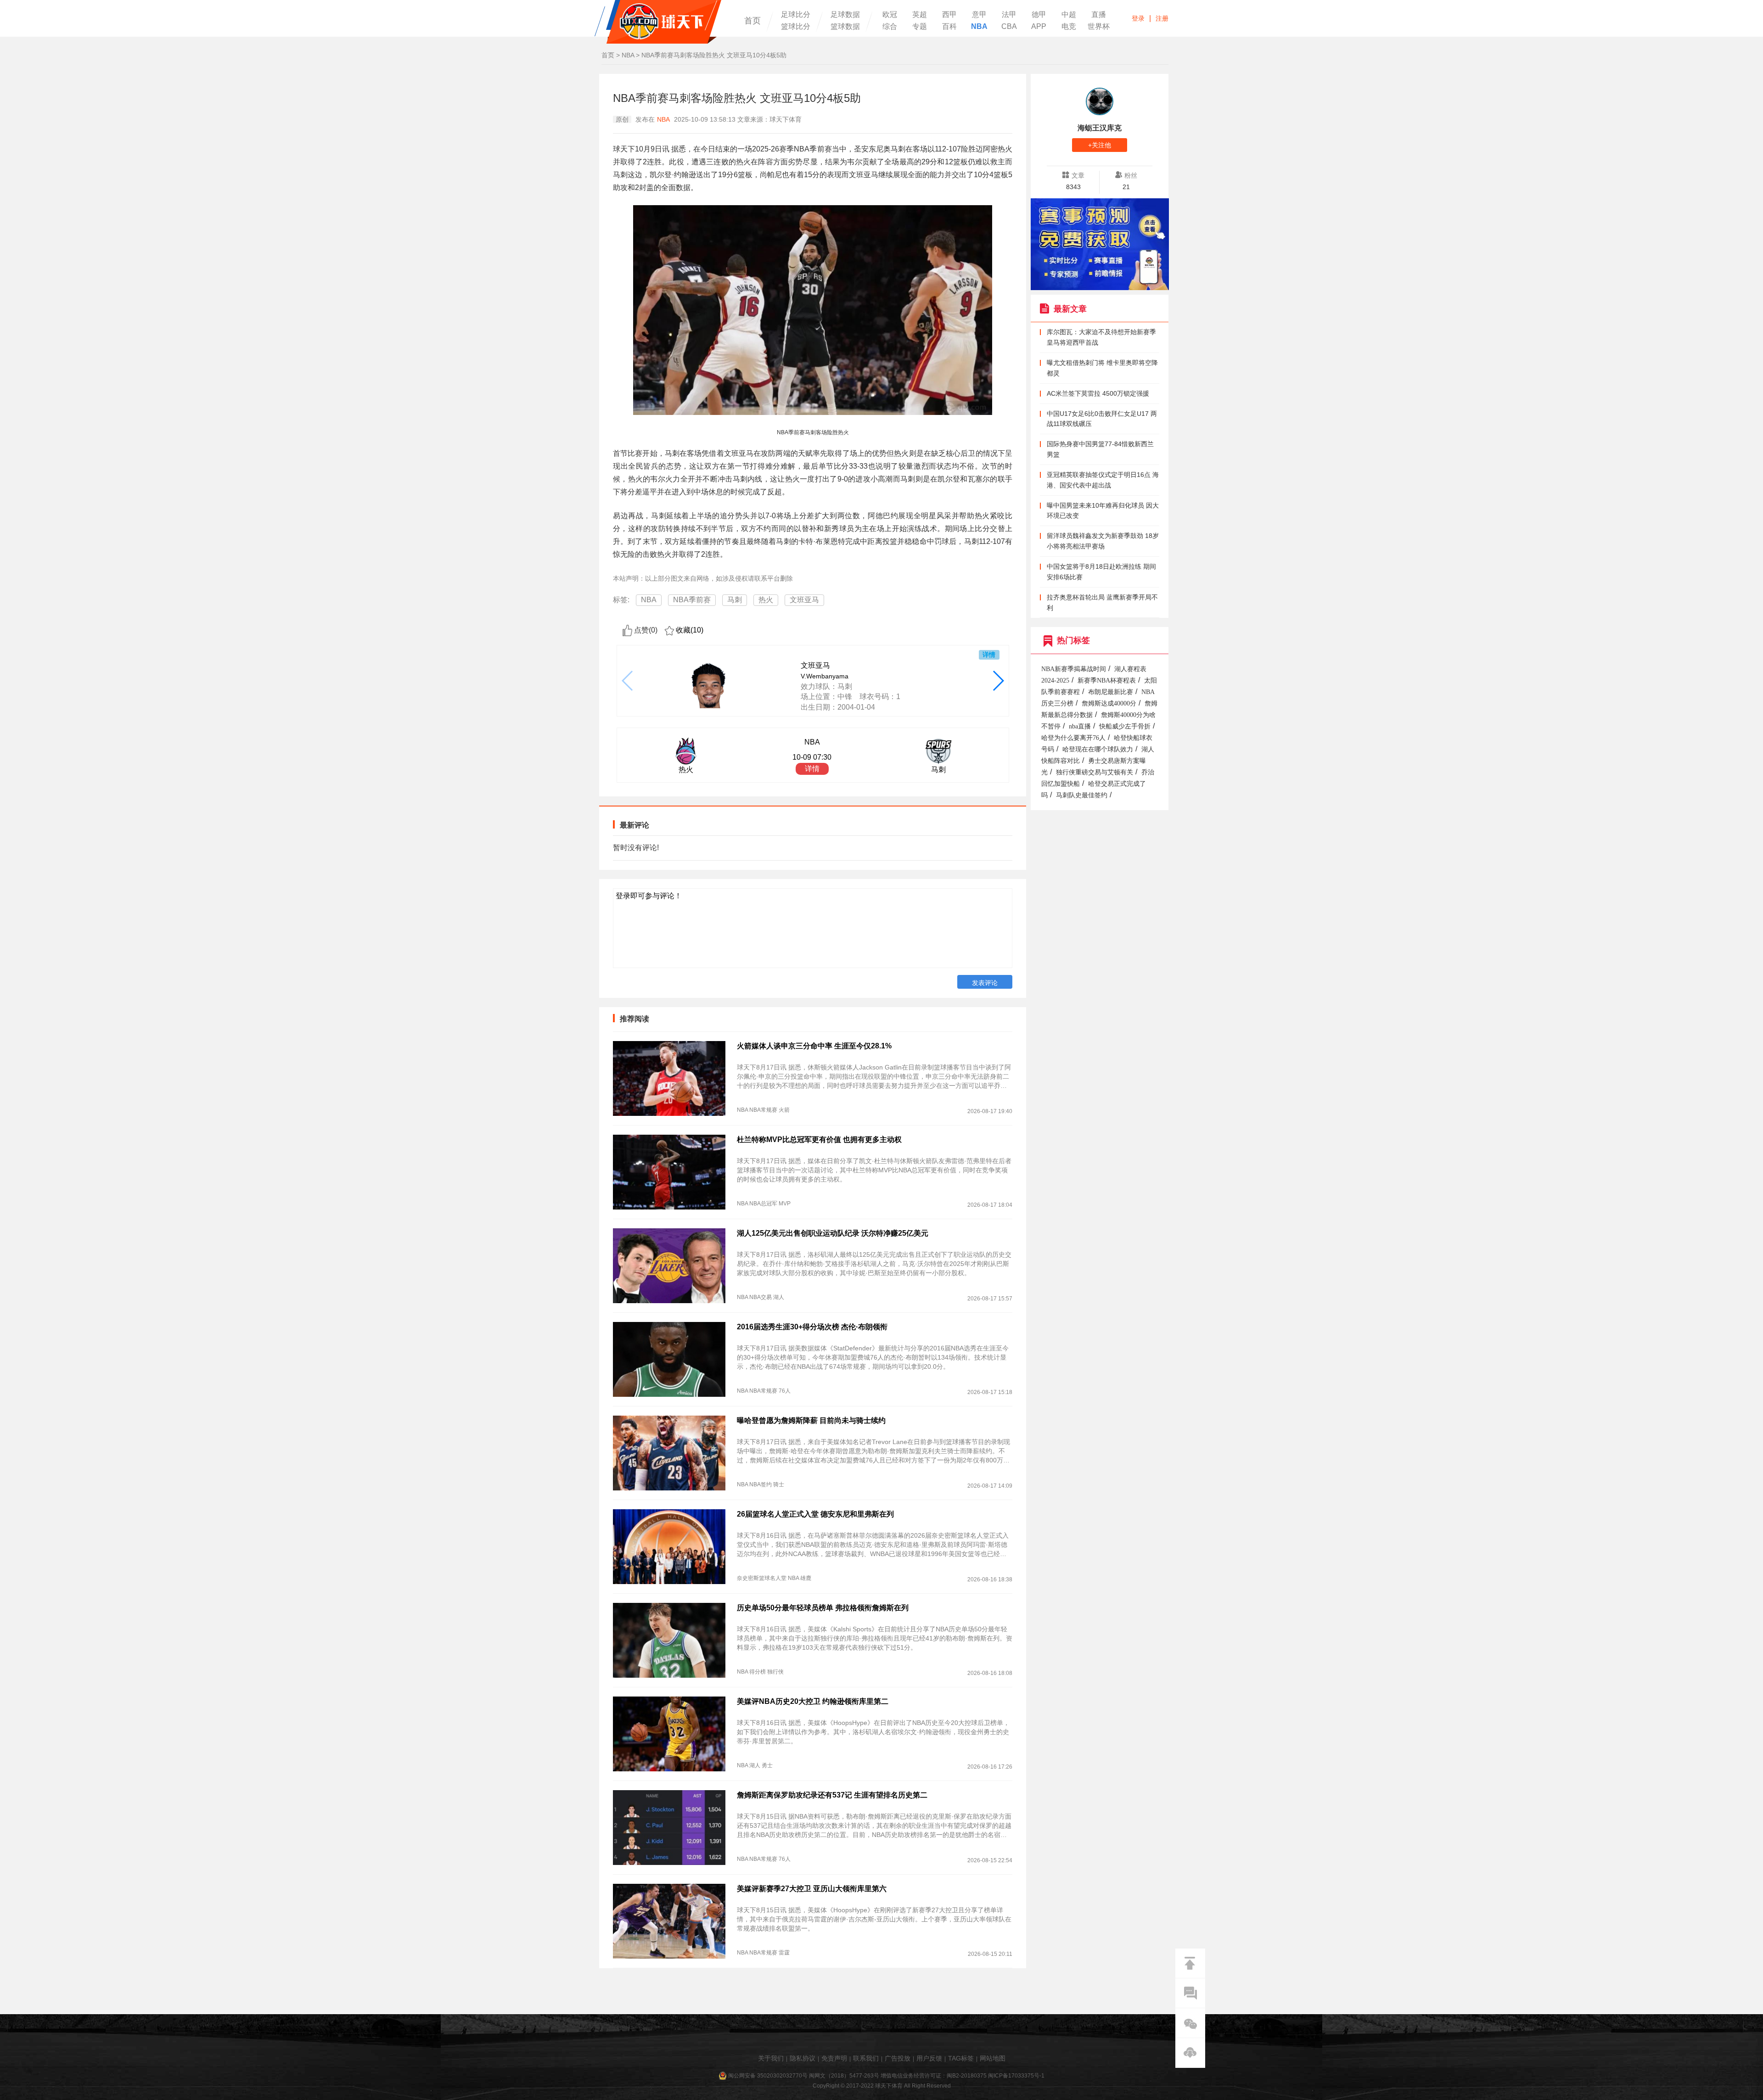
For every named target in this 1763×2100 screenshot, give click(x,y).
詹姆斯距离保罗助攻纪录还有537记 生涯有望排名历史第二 (832, 1795)
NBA (979, 27)
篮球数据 (845, 27)
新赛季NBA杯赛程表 (1107, 680)
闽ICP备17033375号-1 (1016, 2076)
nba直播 (1080, 726)
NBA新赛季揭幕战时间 (1074, 669)
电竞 (1069, 27)
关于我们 (771, 2058)
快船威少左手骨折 (1125, 726)
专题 (920, 27)
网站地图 (993, 2058)
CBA (1009, 27)
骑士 (779, 1484)
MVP (785, 1204)
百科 (949, 27)
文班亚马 (804, 600)
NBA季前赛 (692, 600)
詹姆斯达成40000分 (1109, 703)
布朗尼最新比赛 (1111, 692)
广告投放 (898, 2058)
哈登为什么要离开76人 (1073, 738)
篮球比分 (796, 27)
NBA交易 (761, 1297)
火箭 (784, 1110)
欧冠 (890, 15)
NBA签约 (761, 1484)
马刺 (735, 600)
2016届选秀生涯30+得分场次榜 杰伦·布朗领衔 (812, 1327)
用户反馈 (929, 2058)
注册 (1162, 18)
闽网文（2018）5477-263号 (844, 2076)
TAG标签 (961, 2058)
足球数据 (845, 15)
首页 (752, 21)
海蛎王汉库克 (1100, 128)
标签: (621, 600)
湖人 (779, 1297)
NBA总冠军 (763, 1204)
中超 (1069, 15)
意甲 (979, 15)
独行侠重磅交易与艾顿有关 (1095, 772)
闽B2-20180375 (967, 2076)
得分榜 (758, 1672)
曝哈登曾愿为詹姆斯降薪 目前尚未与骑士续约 (811, 1420)
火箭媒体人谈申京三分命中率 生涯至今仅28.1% (814, 1046)
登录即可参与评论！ (649, 896)
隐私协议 (803, 2058)
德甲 (1039, 15)
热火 (766, 600)
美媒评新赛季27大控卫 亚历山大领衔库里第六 (812, 1889)
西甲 (949, 15)
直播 (1099, 15)
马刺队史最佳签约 (1082, 795)
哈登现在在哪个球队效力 (1098, 749)
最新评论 (634, 825)
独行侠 (775, 1672)
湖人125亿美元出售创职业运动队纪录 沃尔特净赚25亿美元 (833, 1233)
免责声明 (834, 2058)
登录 (1138, 18)
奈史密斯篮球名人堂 (762, 1578)
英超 (920, 15)
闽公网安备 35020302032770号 (768, 2076)
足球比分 (796, 15)
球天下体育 (658, 22)
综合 (890, 27)
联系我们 (866, 2058)
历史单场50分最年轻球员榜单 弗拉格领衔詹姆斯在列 (823, 1608)
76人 (785, 1391)
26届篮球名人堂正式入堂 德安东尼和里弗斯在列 (815, 1514)
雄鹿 (806, 1578)
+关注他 (1100, 145)
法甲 (1009, 15)
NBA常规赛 (763, 1110)
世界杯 (1099, 27)
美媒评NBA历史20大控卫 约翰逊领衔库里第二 (813, 1701)
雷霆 (784, 1953)
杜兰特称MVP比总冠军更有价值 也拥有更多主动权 (819, 1140)
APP (1039, 27)
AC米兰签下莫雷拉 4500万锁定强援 (1098, 393)
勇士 (767, 1765)
